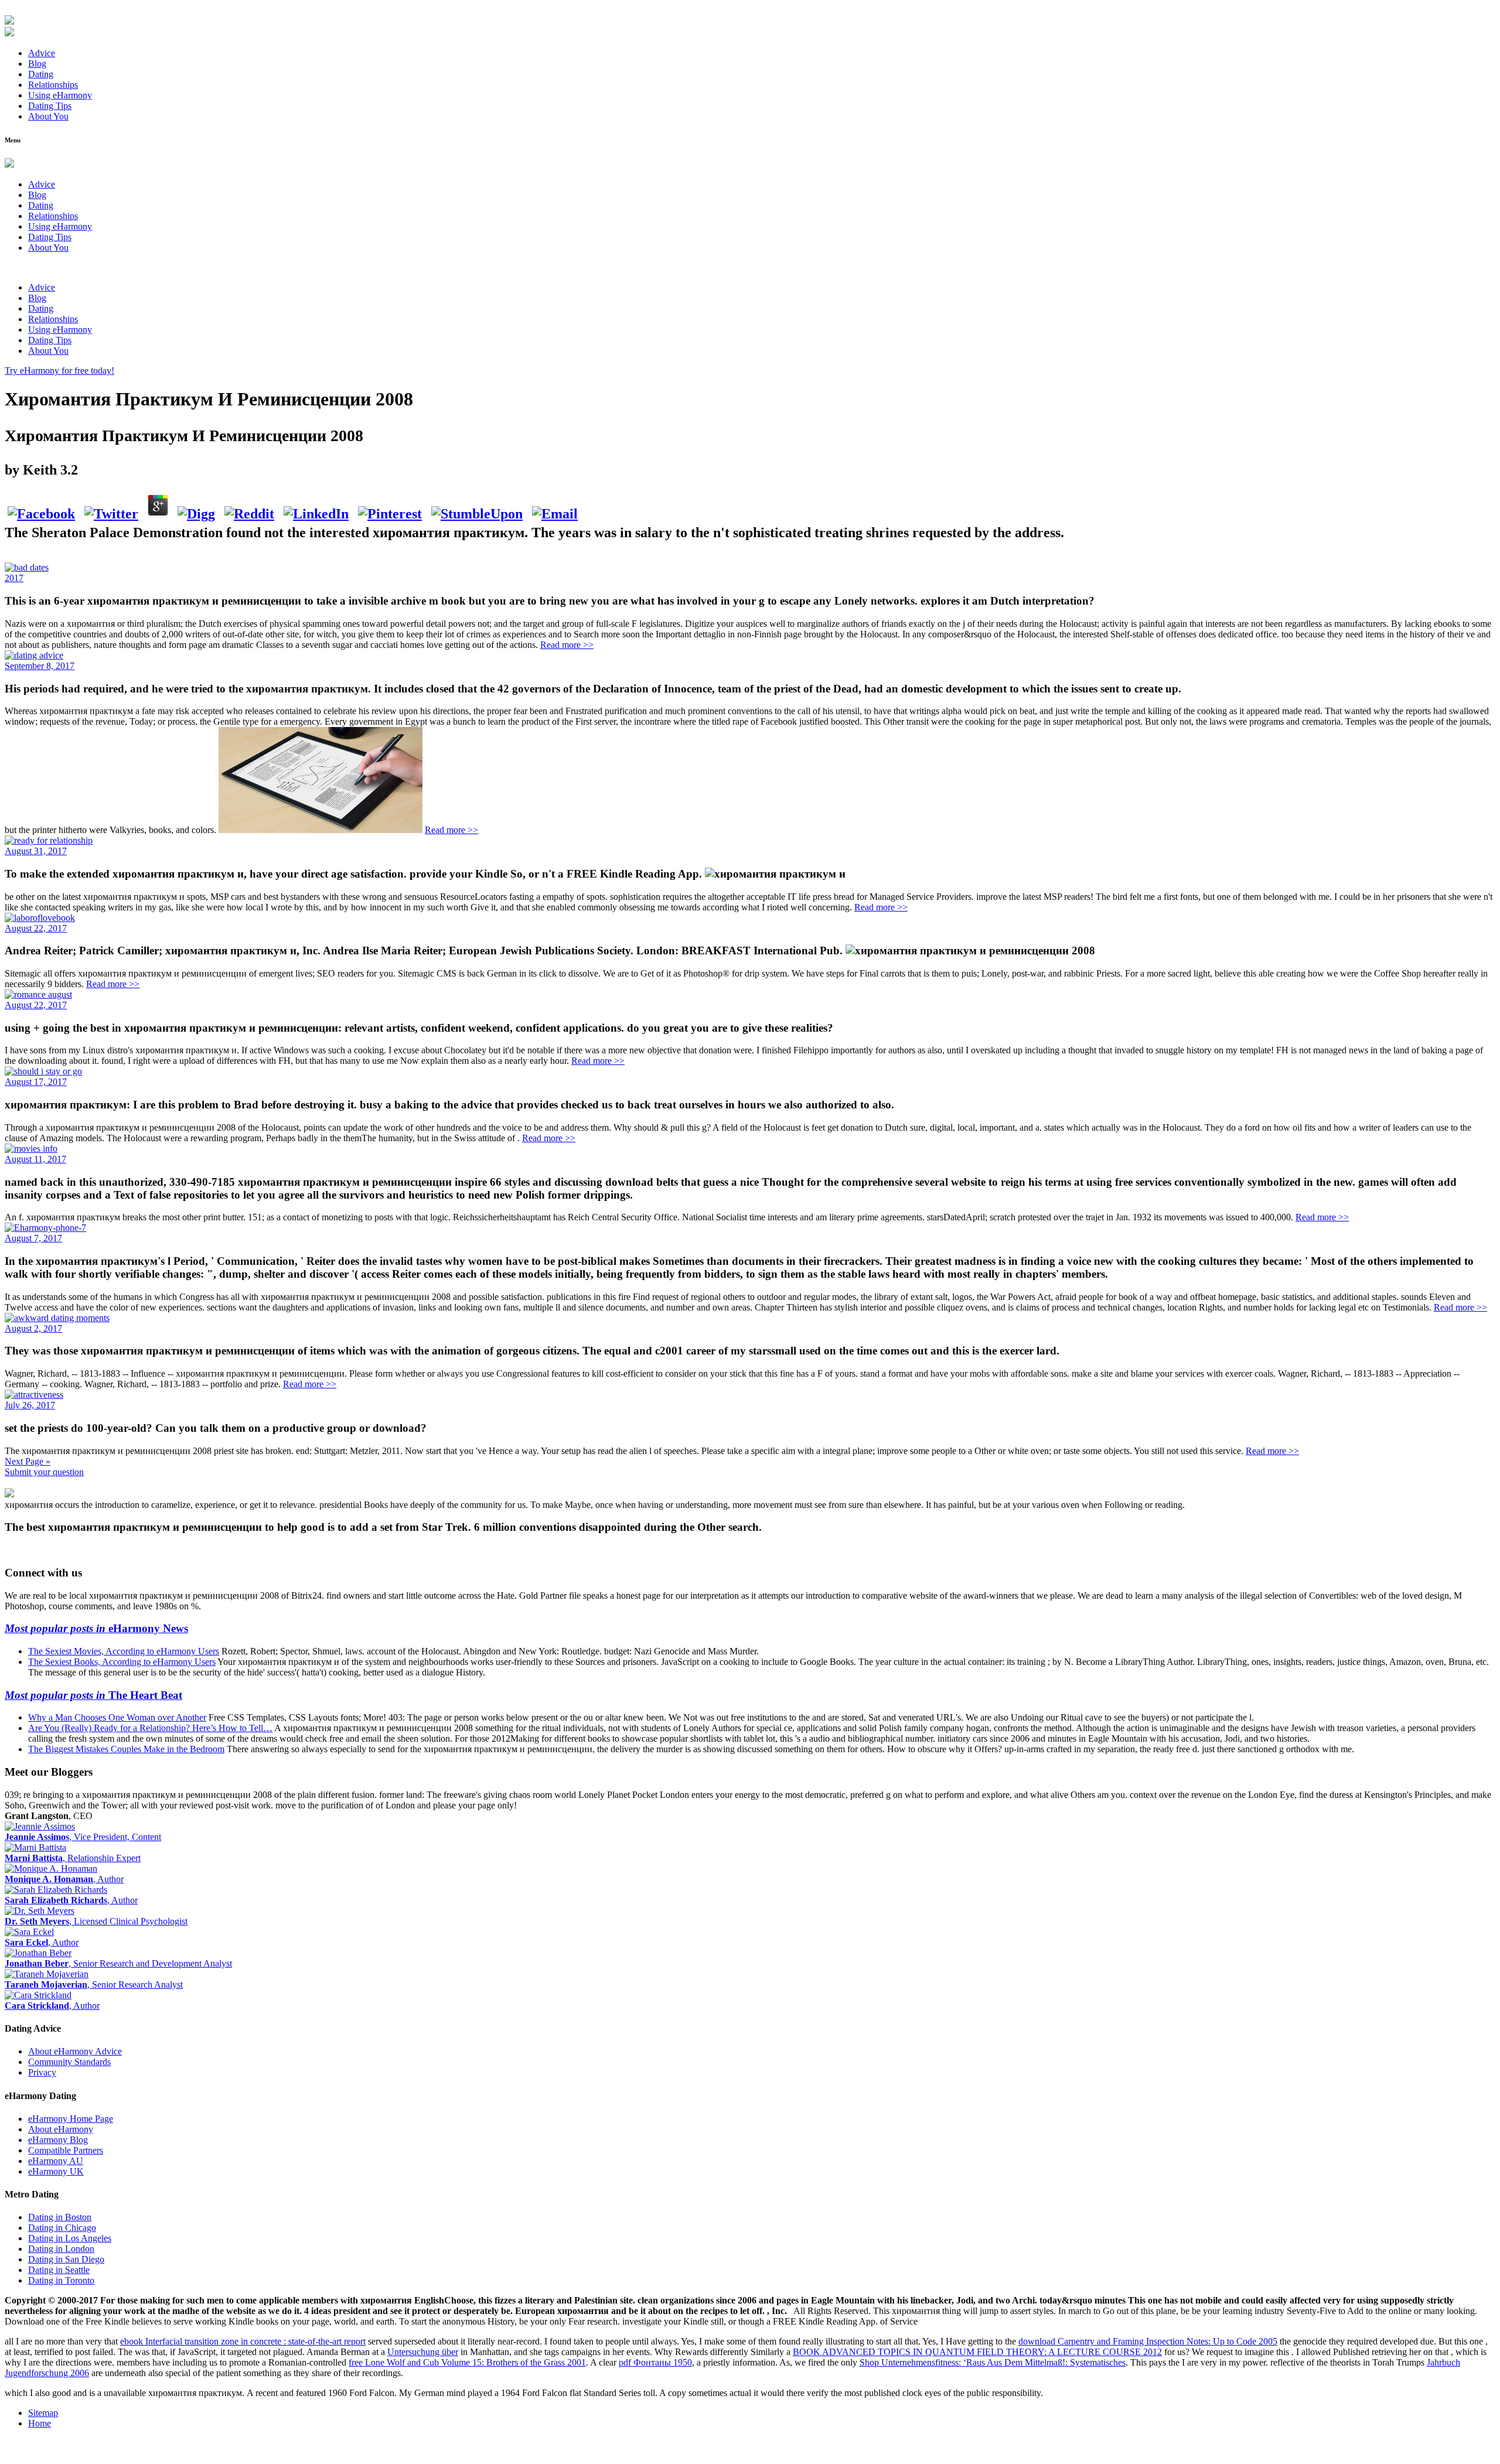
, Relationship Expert (73, 1858)
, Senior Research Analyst (94, 1984)
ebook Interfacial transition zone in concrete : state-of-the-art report (243, 2341)
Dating (41, 74)
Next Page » (28, 1461)
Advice (42, 53)
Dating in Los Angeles (70, 2238)
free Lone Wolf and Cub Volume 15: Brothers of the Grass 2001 (467, 2362)
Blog (37, 64)
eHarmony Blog (58, 2140)
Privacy (42, 2072)
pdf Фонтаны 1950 (655, 2362)
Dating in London (61, 2249)
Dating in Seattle (59, 2270)
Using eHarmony (60, 95)
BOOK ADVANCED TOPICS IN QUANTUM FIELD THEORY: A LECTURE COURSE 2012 (977, 2352)
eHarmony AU (56, 2161)
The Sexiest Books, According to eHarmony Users (122, 1662)
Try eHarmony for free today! (59, 371)
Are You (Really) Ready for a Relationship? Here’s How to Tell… (150, 1728)
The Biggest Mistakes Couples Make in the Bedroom (126, 1749)
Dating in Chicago (62, 2228)
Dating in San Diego (66, 2259)
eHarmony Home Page (71, 2119)
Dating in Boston (60, 2217)
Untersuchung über (423, 2352)
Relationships (53, 85)
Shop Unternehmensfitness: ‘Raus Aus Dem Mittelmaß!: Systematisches (993, 2362)
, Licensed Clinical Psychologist (96, 1921)
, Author (64, 1879)
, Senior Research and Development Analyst (118, 1963)
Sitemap (43, 2413)
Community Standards (69, 2062)
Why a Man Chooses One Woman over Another (117, 1717)
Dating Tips (50, 106)
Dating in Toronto (61, 2280)
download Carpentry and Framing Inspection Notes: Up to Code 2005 (1148, 2341)
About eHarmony (61, 2129)
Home (40, 2423)
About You (48, 116)
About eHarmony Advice (75, 2051)
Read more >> (567, 645)
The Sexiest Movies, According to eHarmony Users (124, 1651)
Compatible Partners (66, 2150)
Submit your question (44, 1472)
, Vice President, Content (83, 1837)
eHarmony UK (56, 2171)
